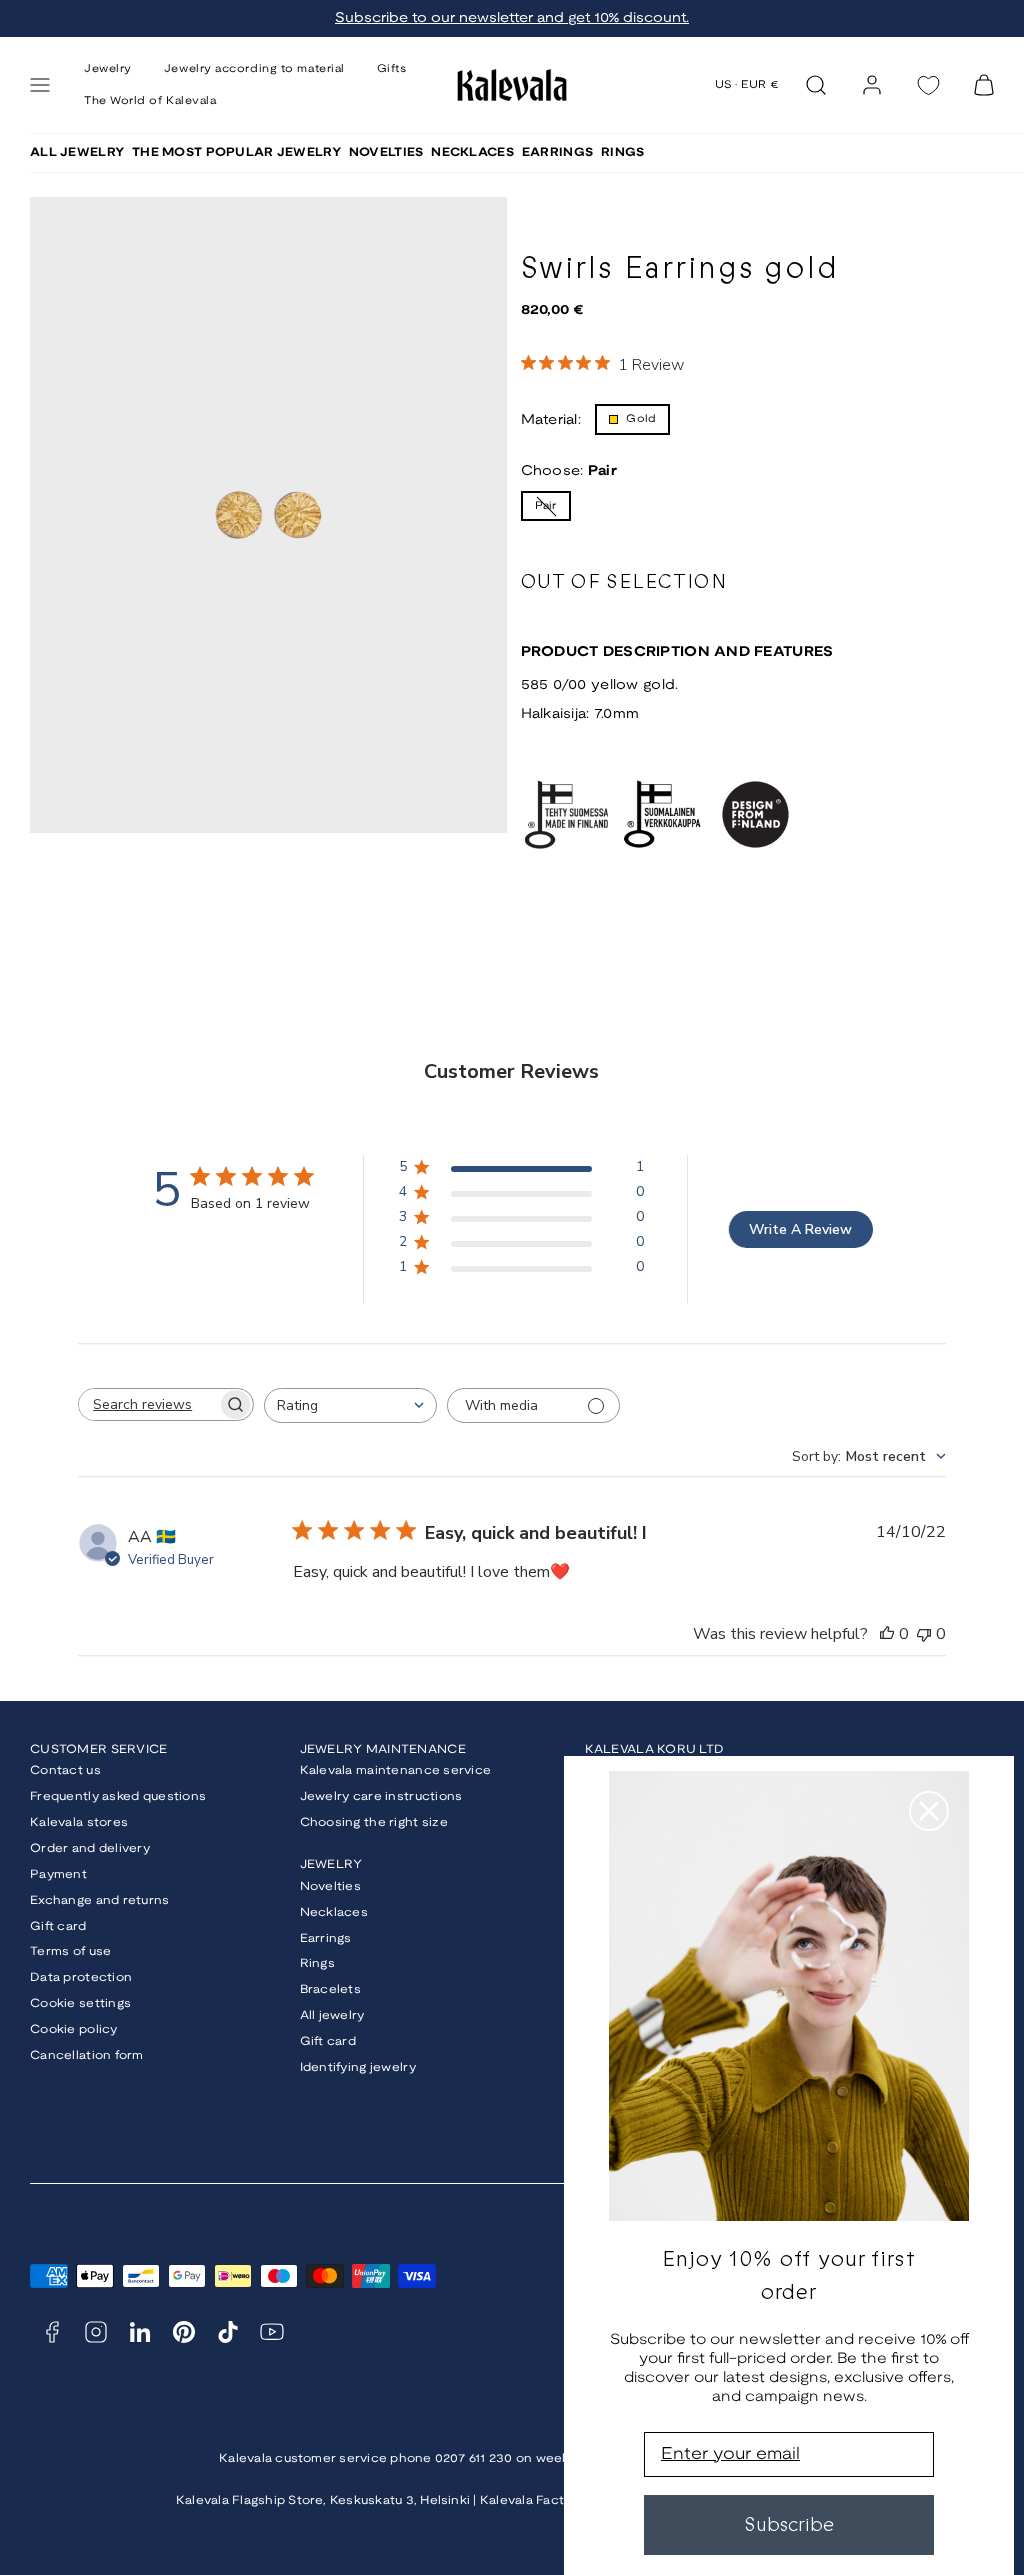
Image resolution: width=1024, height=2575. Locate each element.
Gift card (58, 1926)
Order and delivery (90, 1848)
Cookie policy (74, 2029)
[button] (40, 85)
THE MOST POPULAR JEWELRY (236, 152)
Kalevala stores (79, 1822)
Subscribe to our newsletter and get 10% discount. (512, 18)
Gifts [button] (392, 69)
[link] (872, 85)
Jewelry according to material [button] (254, 69)
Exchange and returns (100, 1900)
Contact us (65, 1770)
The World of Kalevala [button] (150, 101)
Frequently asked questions (118, 1796)
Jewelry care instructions (381, 1796)
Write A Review (800, 1229)
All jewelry (332, 2015)
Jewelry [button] (108, 69)
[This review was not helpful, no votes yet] (924, 1634)
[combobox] (350, 1405)
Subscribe (789, 2524)
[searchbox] (148, 1404)
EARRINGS (557, 152)
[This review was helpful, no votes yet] (887, 1634)
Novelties (331, 1886)
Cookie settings (80, 2003)
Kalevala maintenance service (396, 1770)
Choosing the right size (374, 1822)
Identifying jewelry (358, 2067)
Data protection (81, 1977)
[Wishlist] (928, 85)
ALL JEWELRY (77, 152)
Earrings (326, 1938)
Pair (553, 511)
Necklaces (334, 1912)
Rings (317, 1963)
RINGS (622, 152)
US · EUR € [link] (747, 85)
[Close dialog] (929, 1811)
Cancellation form (87, 2055)
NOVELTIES (386, 152)
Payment (58, 1874)
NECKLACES (472, 152)
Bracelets (331, 1989)
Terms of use (70, 1951)
